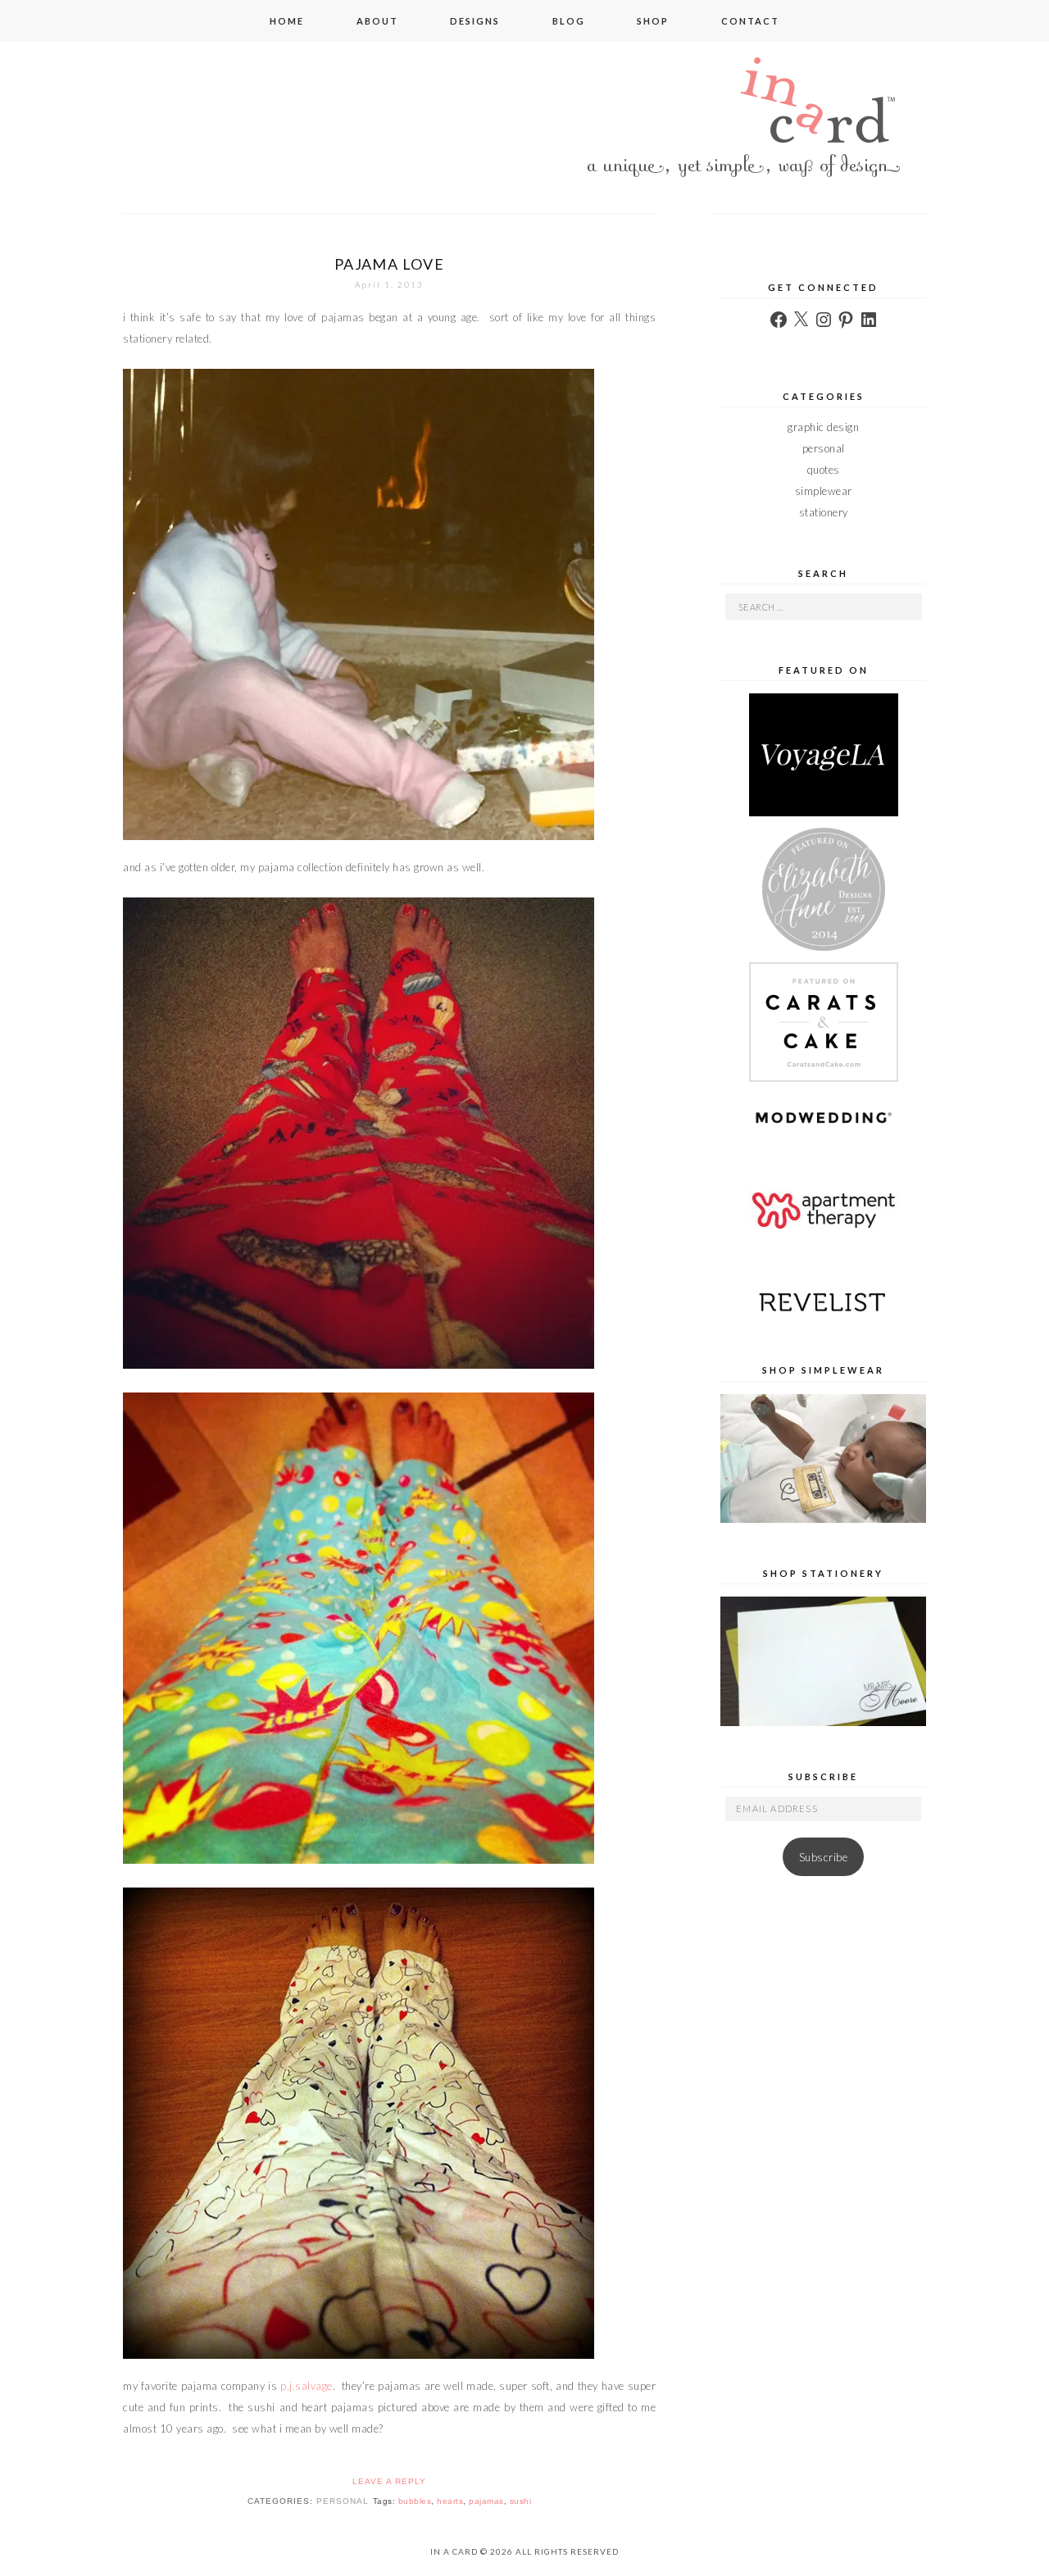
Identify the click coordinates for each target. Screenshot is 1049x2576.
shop (653, 21)
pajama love (389, 264)
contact (750, 21)
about (377, 21)
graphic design (823, 427)
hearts (450, 2501)
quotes (824, 470)
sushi (521, 2501)
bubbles (415, 2501)
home (287, 21)
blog (569, 21)
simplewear (824, 491)
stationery (824, 512)
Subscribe (824, 1857)
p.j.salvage (307, 2386)
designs (475, 21)
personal (343, 2501)
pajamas (486, 2501)
